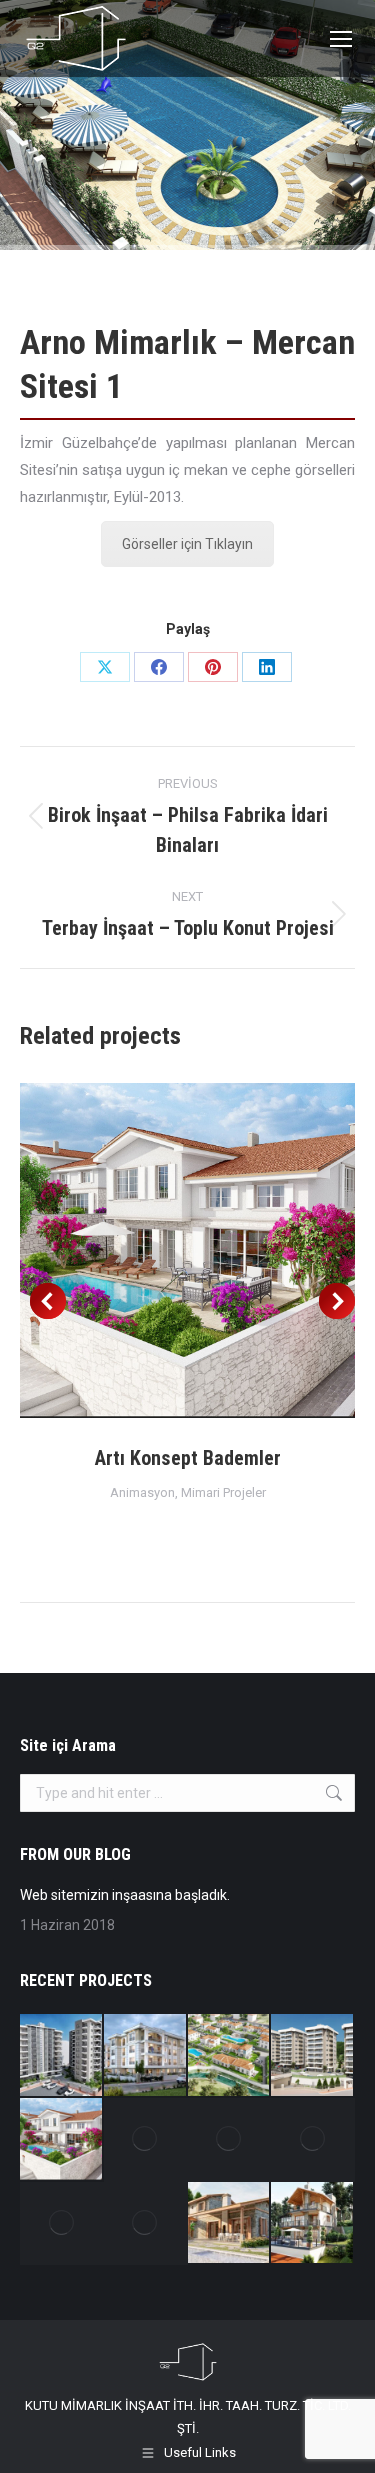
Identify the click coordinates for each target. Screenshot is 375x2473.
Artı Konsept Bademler (188, 1458)
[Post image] (187, 1250)
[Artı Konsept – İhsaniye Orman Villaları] (230, 2056)
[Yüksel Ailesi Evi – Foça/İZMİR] (230, 2224)
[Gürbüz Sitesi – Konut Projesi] (62, 2056)
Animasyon (142, 1492)
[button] (48, 1301)
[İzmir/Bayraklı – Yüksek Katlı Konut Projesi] (313, 2140)
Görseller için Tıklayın (187, 544)
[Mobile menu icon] (341, 39)
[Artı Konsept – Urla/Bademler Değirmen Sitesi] (62, 2224)
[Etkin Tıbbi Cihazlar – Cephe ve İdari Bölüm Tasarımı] (146, 2224)
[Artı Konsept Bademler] (62, 2140)
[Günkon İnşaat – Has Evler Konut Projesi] (313, 2056)
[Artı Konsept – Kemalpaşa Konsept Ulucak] (146, 2056)
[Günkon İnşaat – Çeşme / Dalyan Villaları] (230, 2140)
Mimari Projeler (223, 1492)
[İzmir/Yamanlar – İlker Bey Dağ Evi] (313, 2224)
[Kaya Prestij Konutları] (146, 2140)
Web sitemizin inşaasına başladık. (125, 1895)
